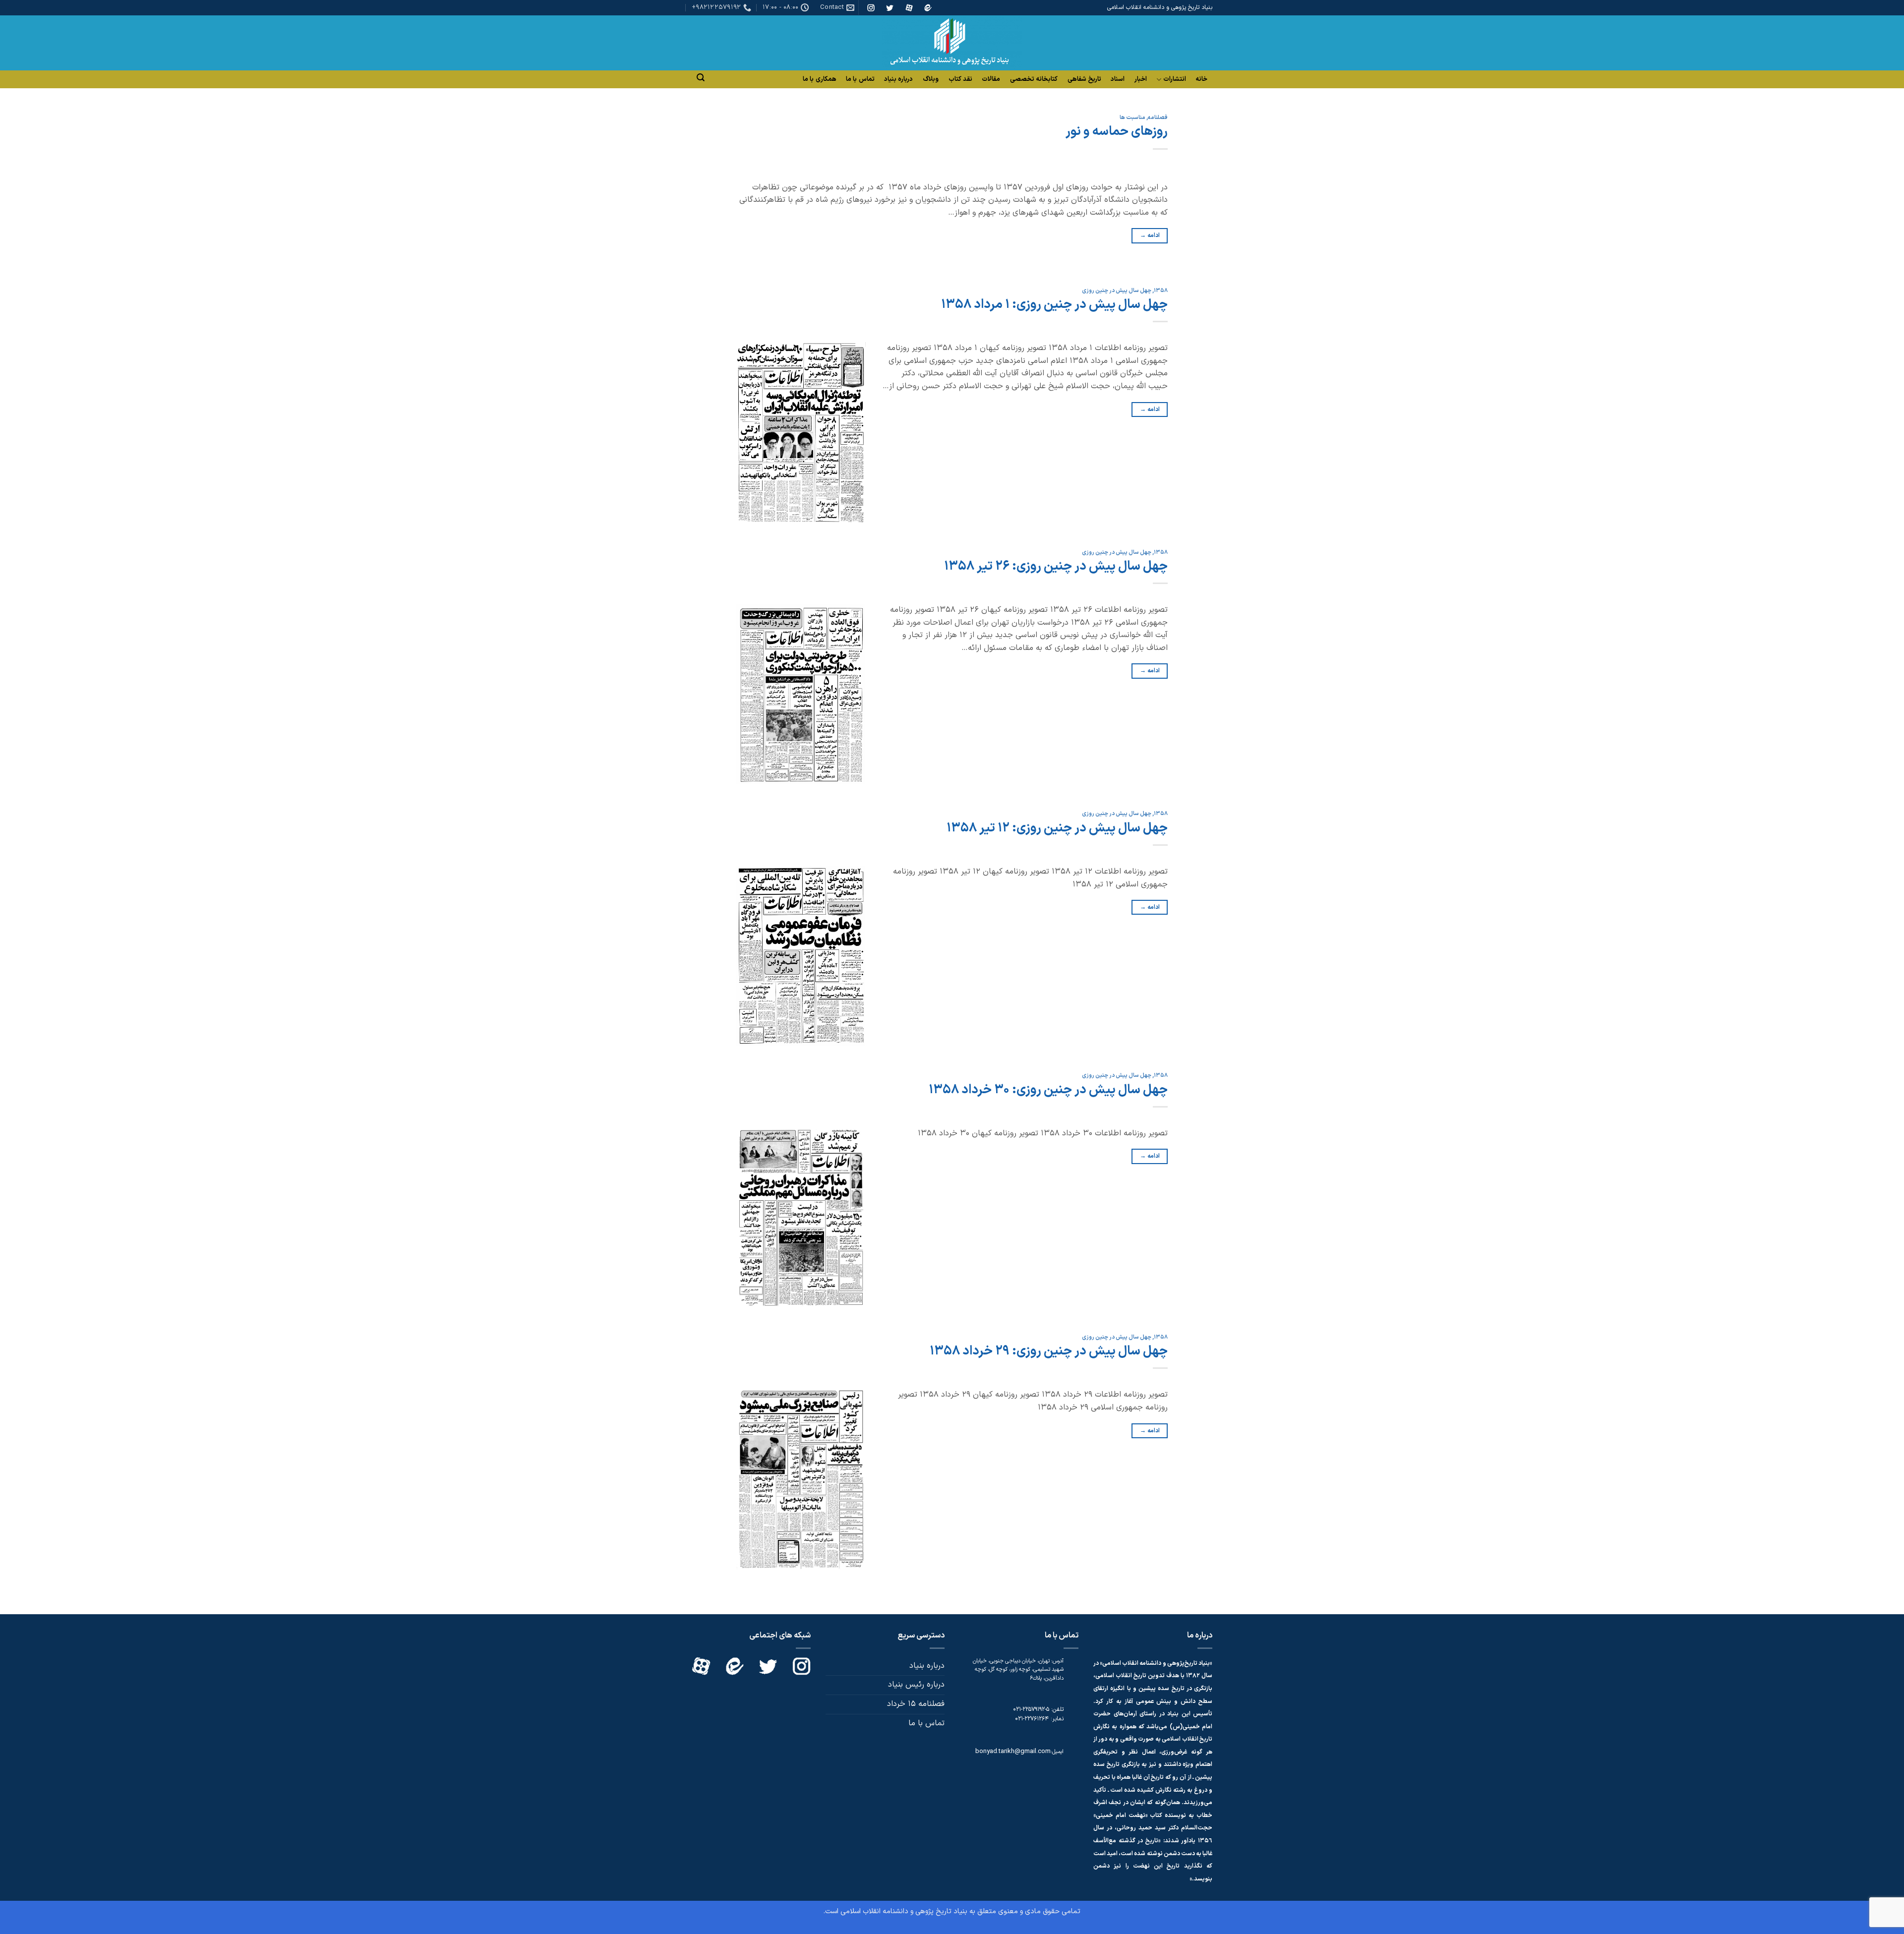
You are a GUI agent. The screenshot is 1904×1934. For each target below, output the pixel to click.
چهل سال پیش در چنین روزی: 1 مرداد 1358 (1054, 305)
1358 (1161, 291)
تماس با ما (860, 79)
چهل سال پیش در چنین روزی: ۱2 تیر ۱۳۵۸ (1057, 828)
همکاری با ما (820, 79)
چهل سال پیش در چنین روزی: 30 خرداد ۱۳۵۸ (1048, 1090)
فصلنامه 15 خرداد (916, 1704)
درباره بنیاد (898, 79)
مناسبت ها (1132, 118)
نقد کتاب (960, 79)
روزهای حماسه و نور (1117, 132)
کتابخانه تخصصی (1034, 79)
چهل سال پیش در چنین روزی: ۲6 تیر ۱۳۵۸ (1056, 566)
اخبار (1141, 79)
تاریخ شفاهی (1084, 79)
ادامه (1150, 235)
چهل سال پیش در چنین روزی (1117, 291)
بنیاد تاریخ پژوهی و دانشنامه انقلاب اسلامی (904, 1911)
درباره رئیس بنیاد (916, 1685)
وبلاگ (931, 79)
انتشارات (1175, 80)
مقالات (991, 79)
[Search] (701, 78)
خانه (1201, 79)
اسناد (1118, 79)
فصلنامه (1158, 118)
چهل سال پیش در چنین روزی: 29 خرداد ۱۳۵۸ (1049, 1351)
